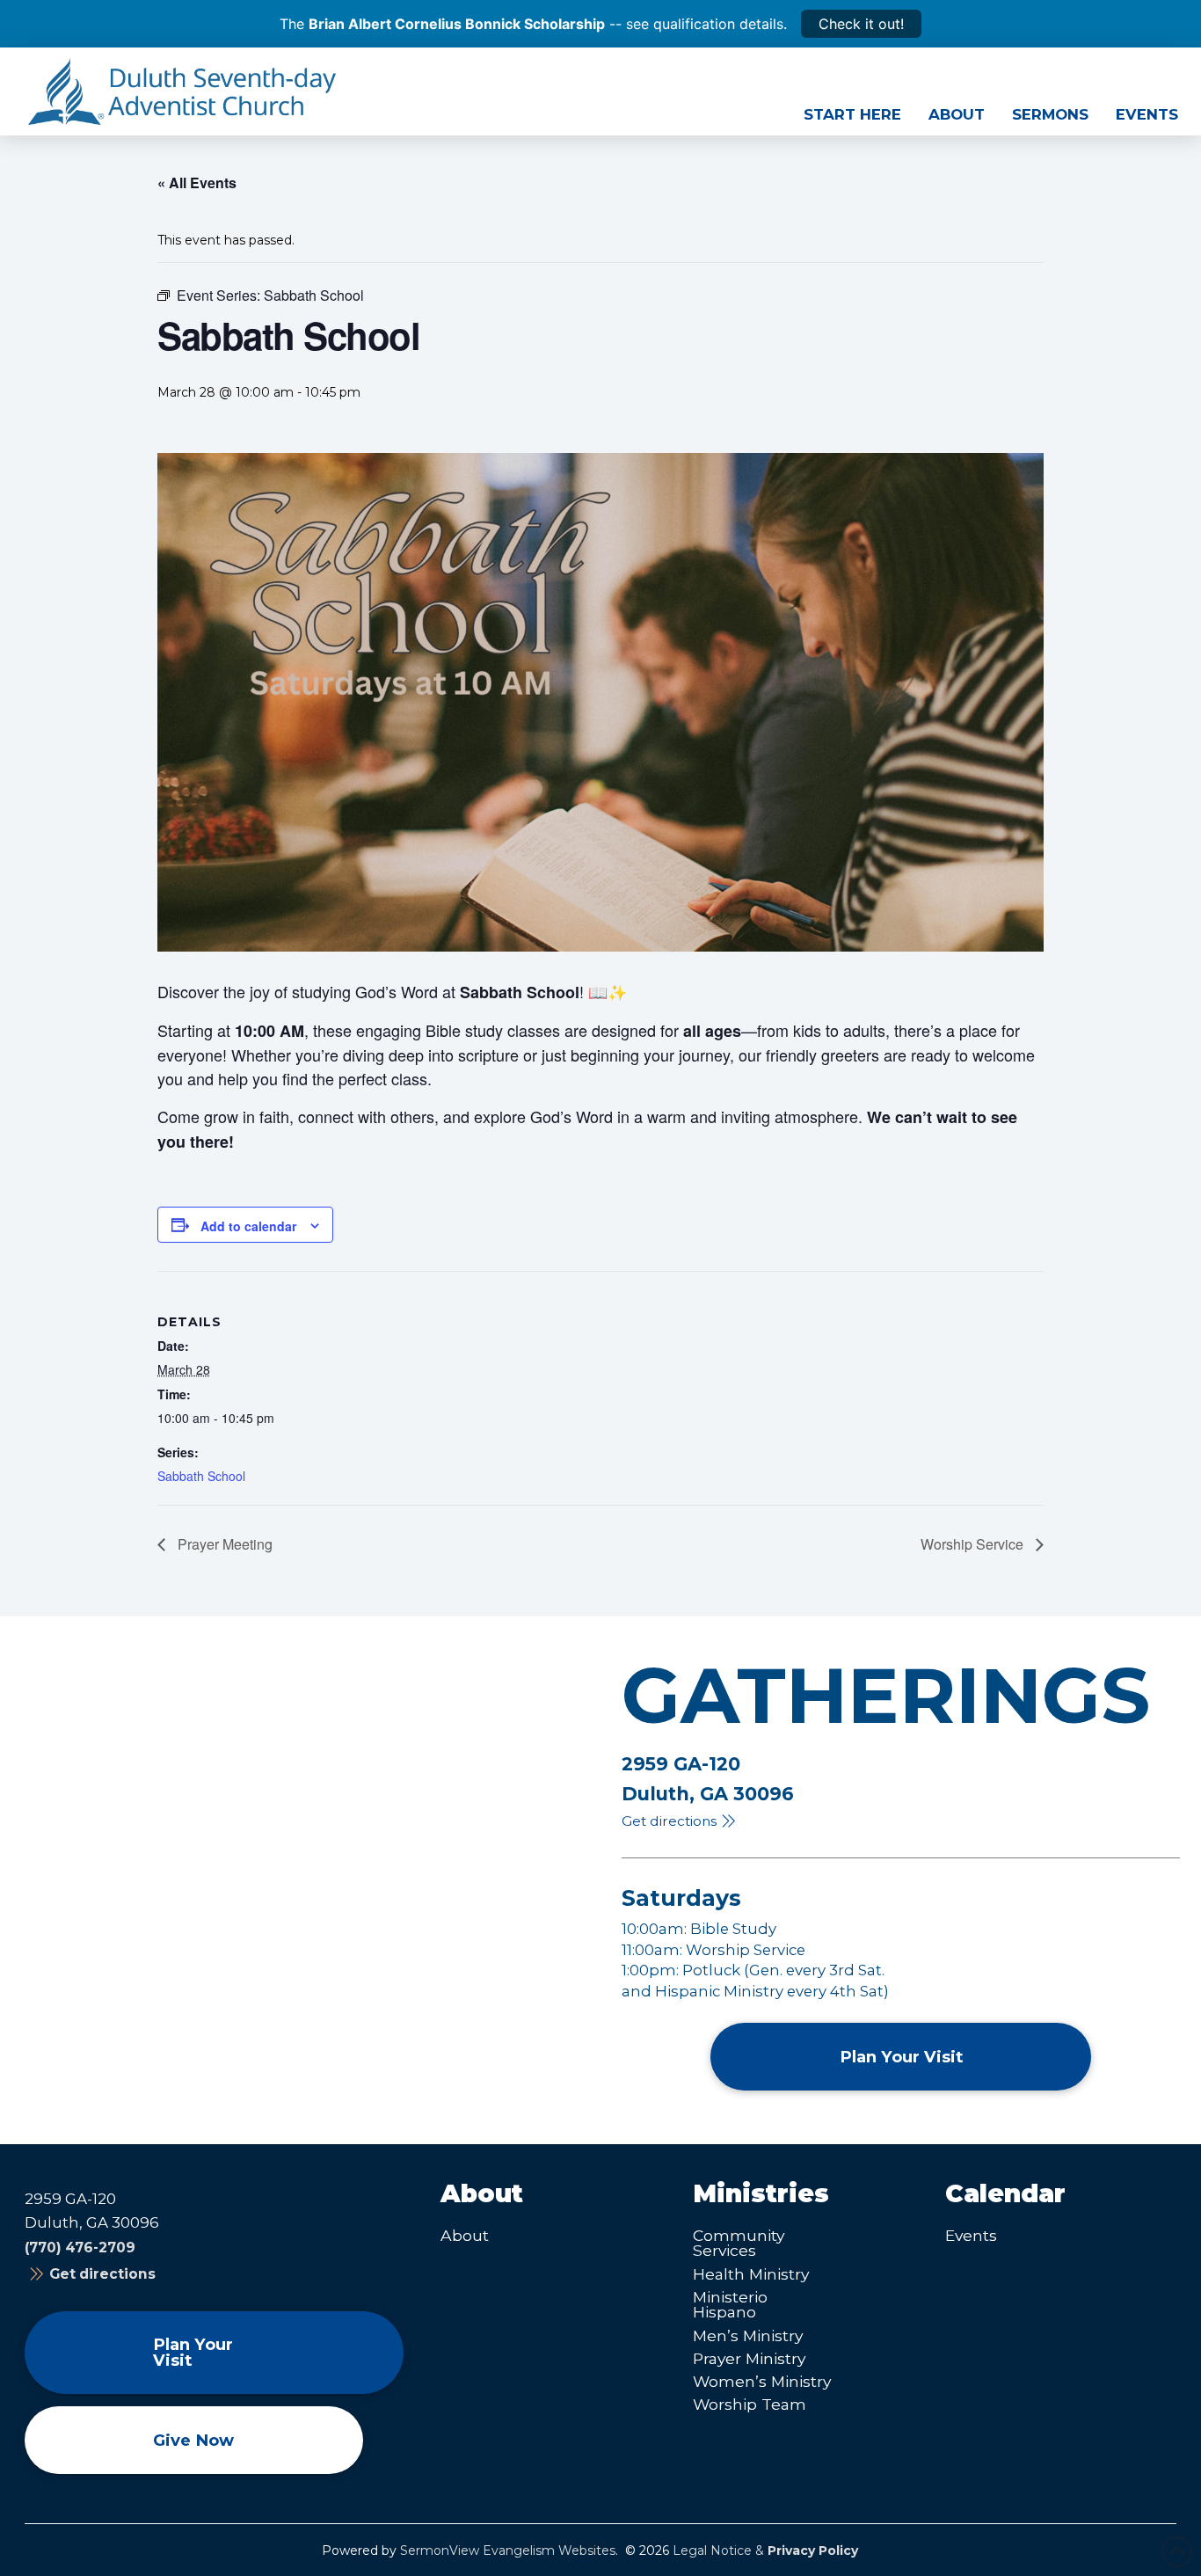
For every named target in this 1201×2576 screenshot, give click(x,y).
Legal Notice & (765, 2550)
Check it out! (861, 24)
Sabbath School (201, 1476)
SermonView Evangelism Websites (508, 2550)
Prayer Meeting (223, 1544)
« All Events (197, 182)
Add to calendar (248, 1226)
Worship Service (974, 1544)
